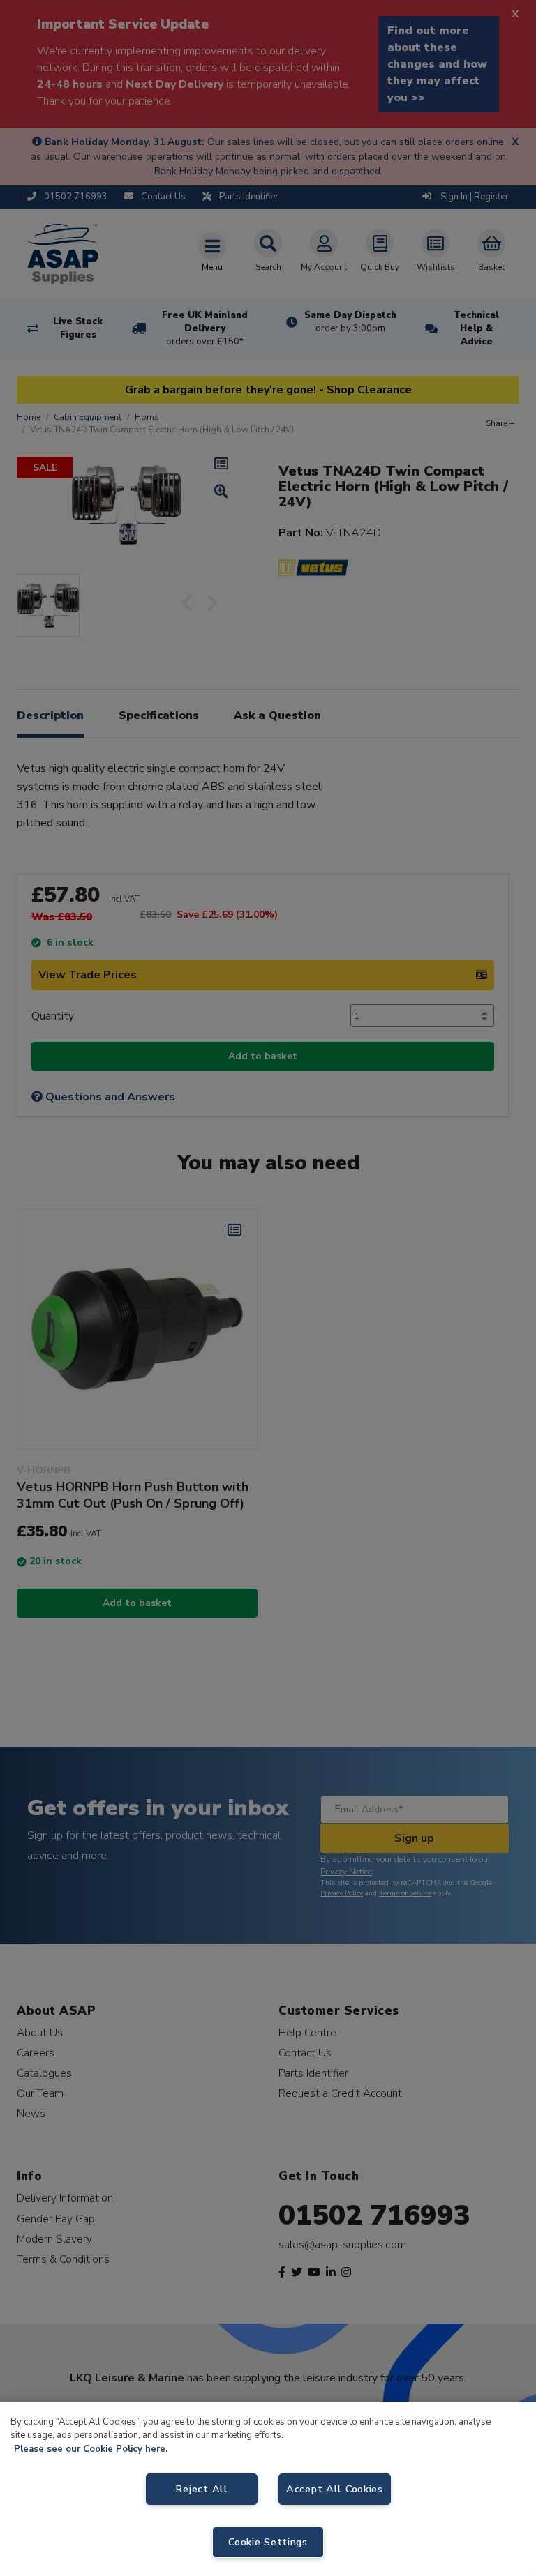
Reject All (201, 2489)
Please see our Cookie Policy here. (91, 2449)
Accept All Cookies (335, 2489)
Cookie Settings (268, 2542)
